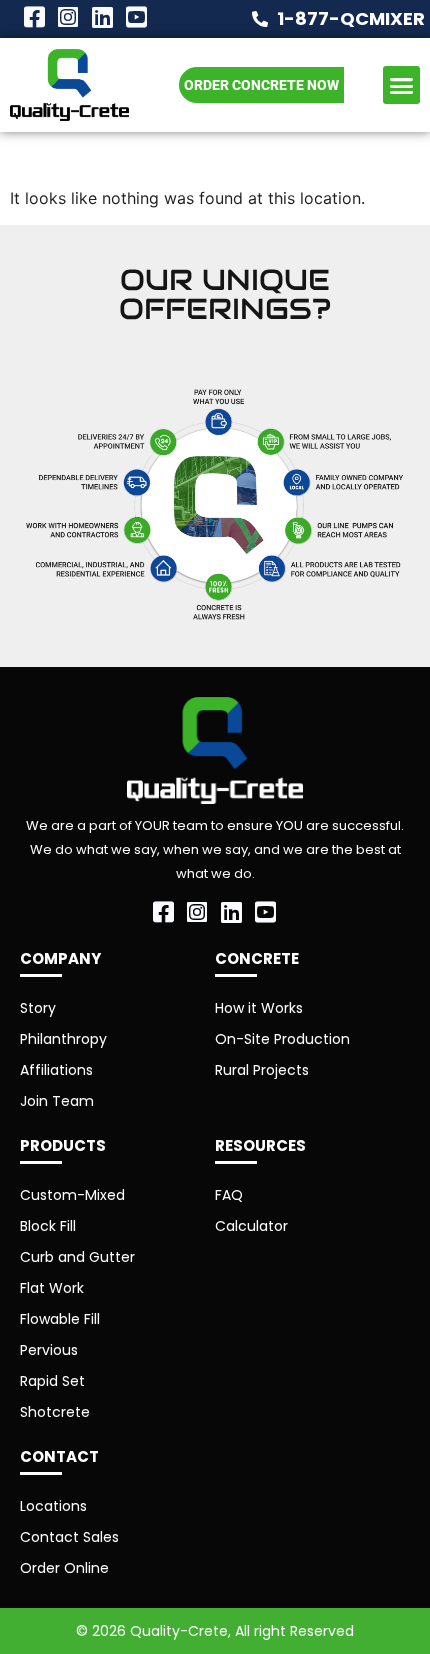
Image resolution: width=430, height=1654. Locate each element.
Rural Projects (262, 1070)
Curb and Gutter (77, 1257)
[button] (402, 85)
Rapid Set (52, 1381)
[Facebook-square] (34, 17)
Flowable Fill (60, 1319)
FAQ (229, 1195)
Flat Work (52, 1288)
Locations (53, 1506)
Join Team (57, 1101)
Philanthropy (63, 1039)
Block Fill (48, 1226)
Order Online (64, 1568)
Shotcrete (55, 1412)
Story (38, 1008)
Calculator (251, 1226)
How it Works (259, 1008)
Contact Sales (69, 1537)
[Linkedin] (102, 17)
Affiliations (56, 1070)
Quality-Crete (179, 1631)
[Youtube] (136, 17)
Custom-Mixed (72, 1195)
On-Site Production (282, 1039)
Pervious (49, 1350)
